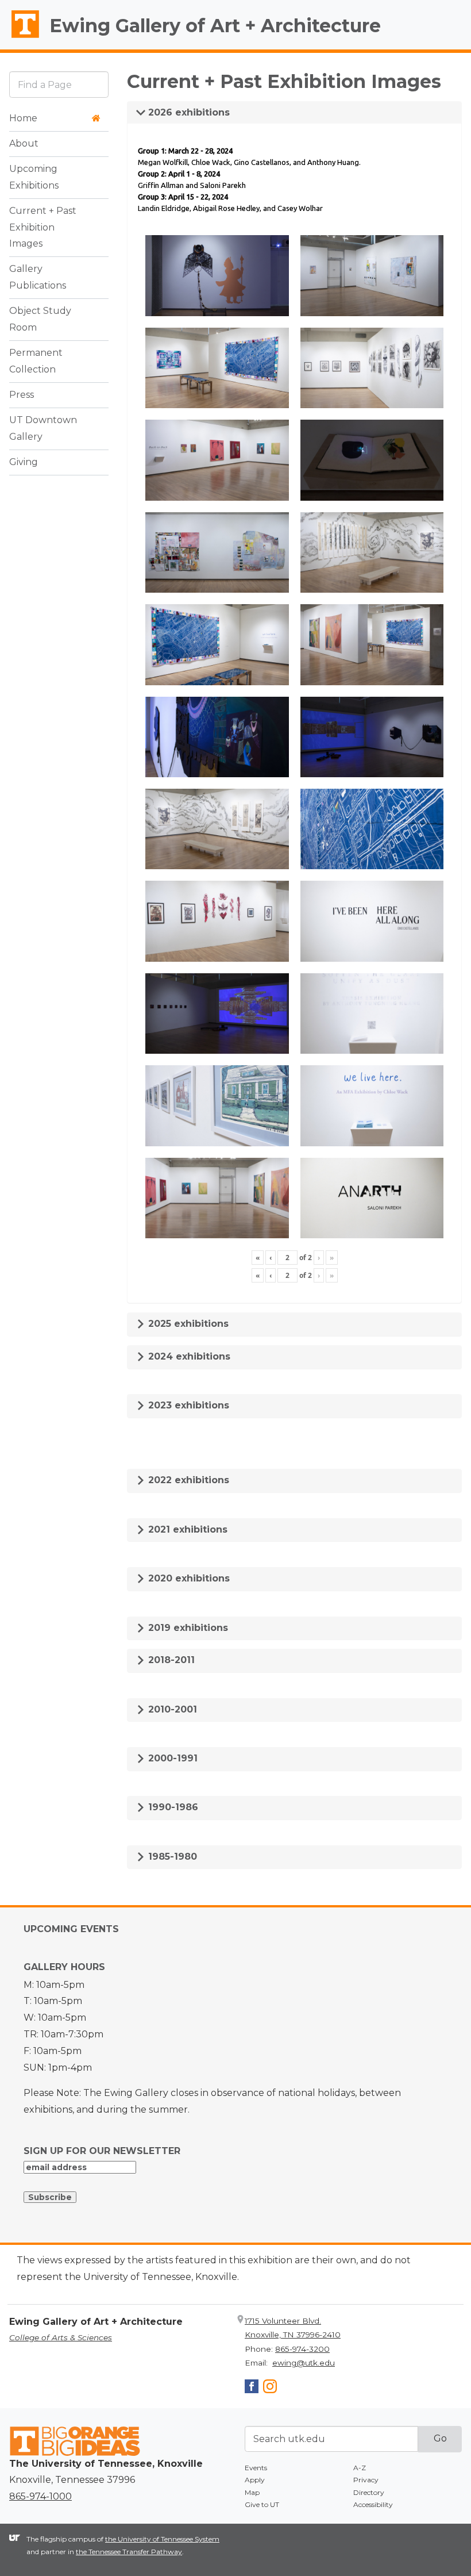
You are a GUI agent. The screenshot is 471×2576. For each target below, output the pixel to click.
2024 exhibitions (188, 1356)
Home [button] (23, 118)
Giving (24, 462)
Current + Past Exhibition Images (43, 227)
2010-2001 (171, 1709)
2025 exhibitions (187, 1324)
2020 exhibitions (188, 1578)
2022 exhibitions (187, 1480)
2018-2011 (170, 1660)
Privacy (366, 2480)
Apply (255, 2480)
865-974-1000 (40, 2496)
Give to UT (262, 2504)
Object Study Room (40, 319)
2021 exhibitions (186, 1529)
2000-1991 (171, 1758)
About (24, 143)
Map (252, 2492)
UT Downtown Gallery (43, 428)
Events (256, 2468)
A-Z (360, 2468)
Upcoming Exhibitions (34, 177)
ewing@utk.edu (304, 2363)
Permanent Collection (36, 361)
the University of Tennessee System (162, 2539)
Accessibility (373, 2504)
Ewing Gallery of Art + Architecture (215, 26)
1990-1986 (172, 1807)
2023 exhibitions (187, 1405)
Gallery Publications (38, 277)
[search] (59, 84)
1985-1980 (171, 1857)
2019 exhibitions (187, 1628)
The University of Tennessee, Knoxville (20, 38)
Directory (369, 2492)
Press (22, 395)
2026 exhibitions (188, 112)
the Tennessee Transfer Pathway (129, 2552)
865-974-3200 (302, 2349)
